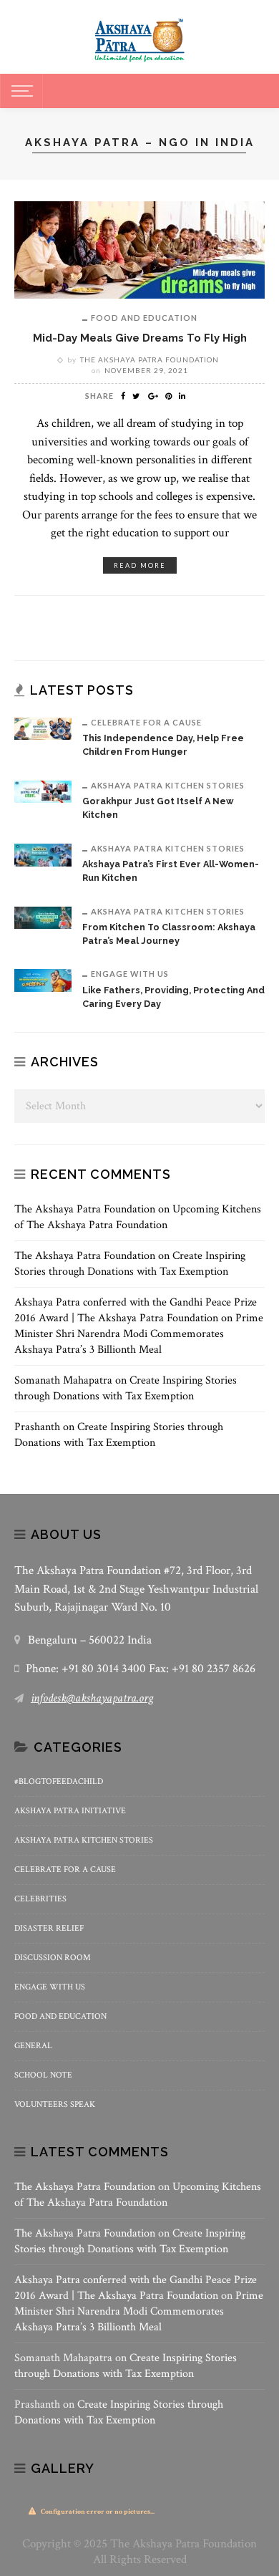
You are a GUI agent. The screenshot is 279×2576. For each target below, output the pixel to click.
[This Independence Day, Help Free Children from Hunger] (43, 728)
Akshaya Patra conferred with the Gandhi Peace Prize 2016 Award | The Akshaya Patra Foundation (136, 1310)
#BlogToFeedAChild (59, 1781)
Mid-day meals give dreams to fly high (140, 338)
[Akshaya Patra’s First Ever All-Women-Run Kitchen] (43, 854)
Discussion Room (53, 1958)
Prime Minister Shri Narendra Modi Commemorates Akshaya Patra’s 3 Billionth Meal (139, 1334)
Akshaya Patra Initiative (70, 1811)
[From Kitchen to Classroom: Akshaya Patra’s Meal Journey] (43, 916)
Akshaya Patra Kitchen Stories (168, 785)
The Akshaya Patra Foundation (150, 360)
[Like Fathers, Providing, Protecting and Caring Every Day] (43, 979)
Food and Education (144, 318)
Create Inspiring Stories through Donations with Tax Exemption (130, 1264)
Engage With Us (130, 974)
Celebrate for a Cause (146, 722)
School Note (43, 2075)
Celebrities (40, 1899)
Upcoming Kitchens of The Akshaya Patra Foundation (138, 1217)
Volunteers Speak (55, 2104)
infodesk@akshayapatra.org (92, 1698)
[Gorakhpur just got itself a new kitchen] (43, 791)
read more (140, 565)
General (33, 2046)
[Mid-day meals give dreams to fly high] (139, 249)
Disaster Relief (49, 1928)
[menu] (20, 91)
